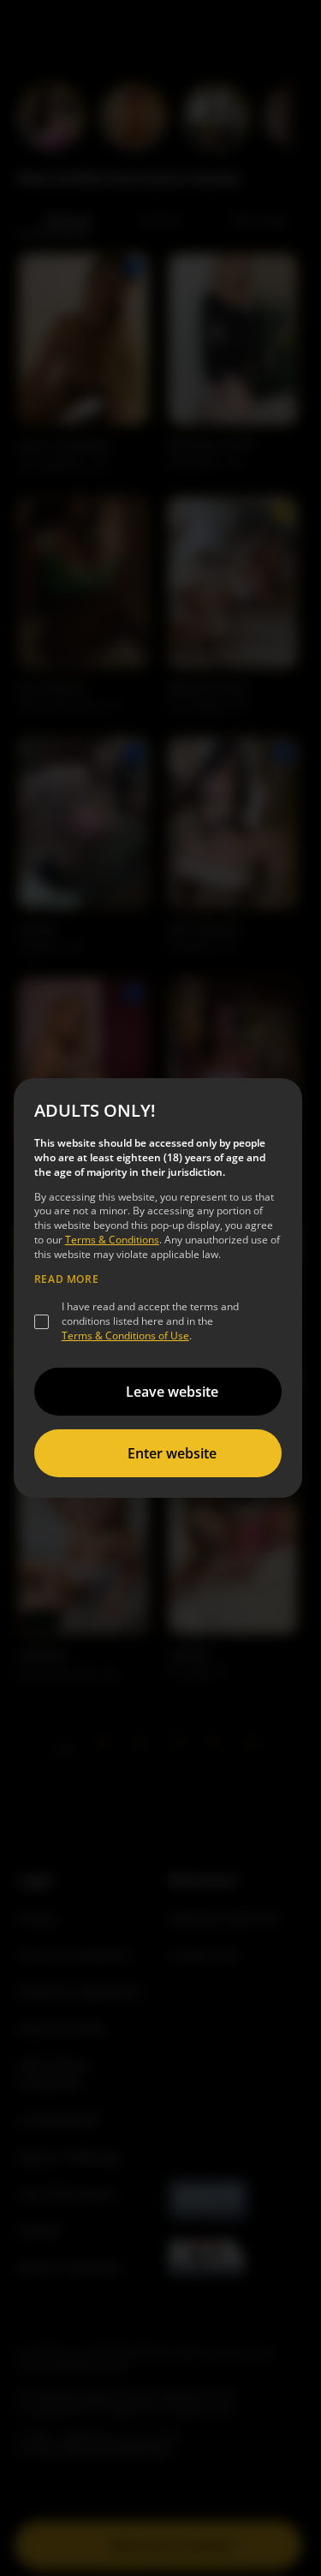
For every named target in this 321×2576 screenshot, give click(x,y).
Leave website (172, 1392)
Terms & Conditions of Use (125, 1336)
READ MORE (66, 1279)
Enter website (172, 1453)
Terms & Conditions (112, 1240)
